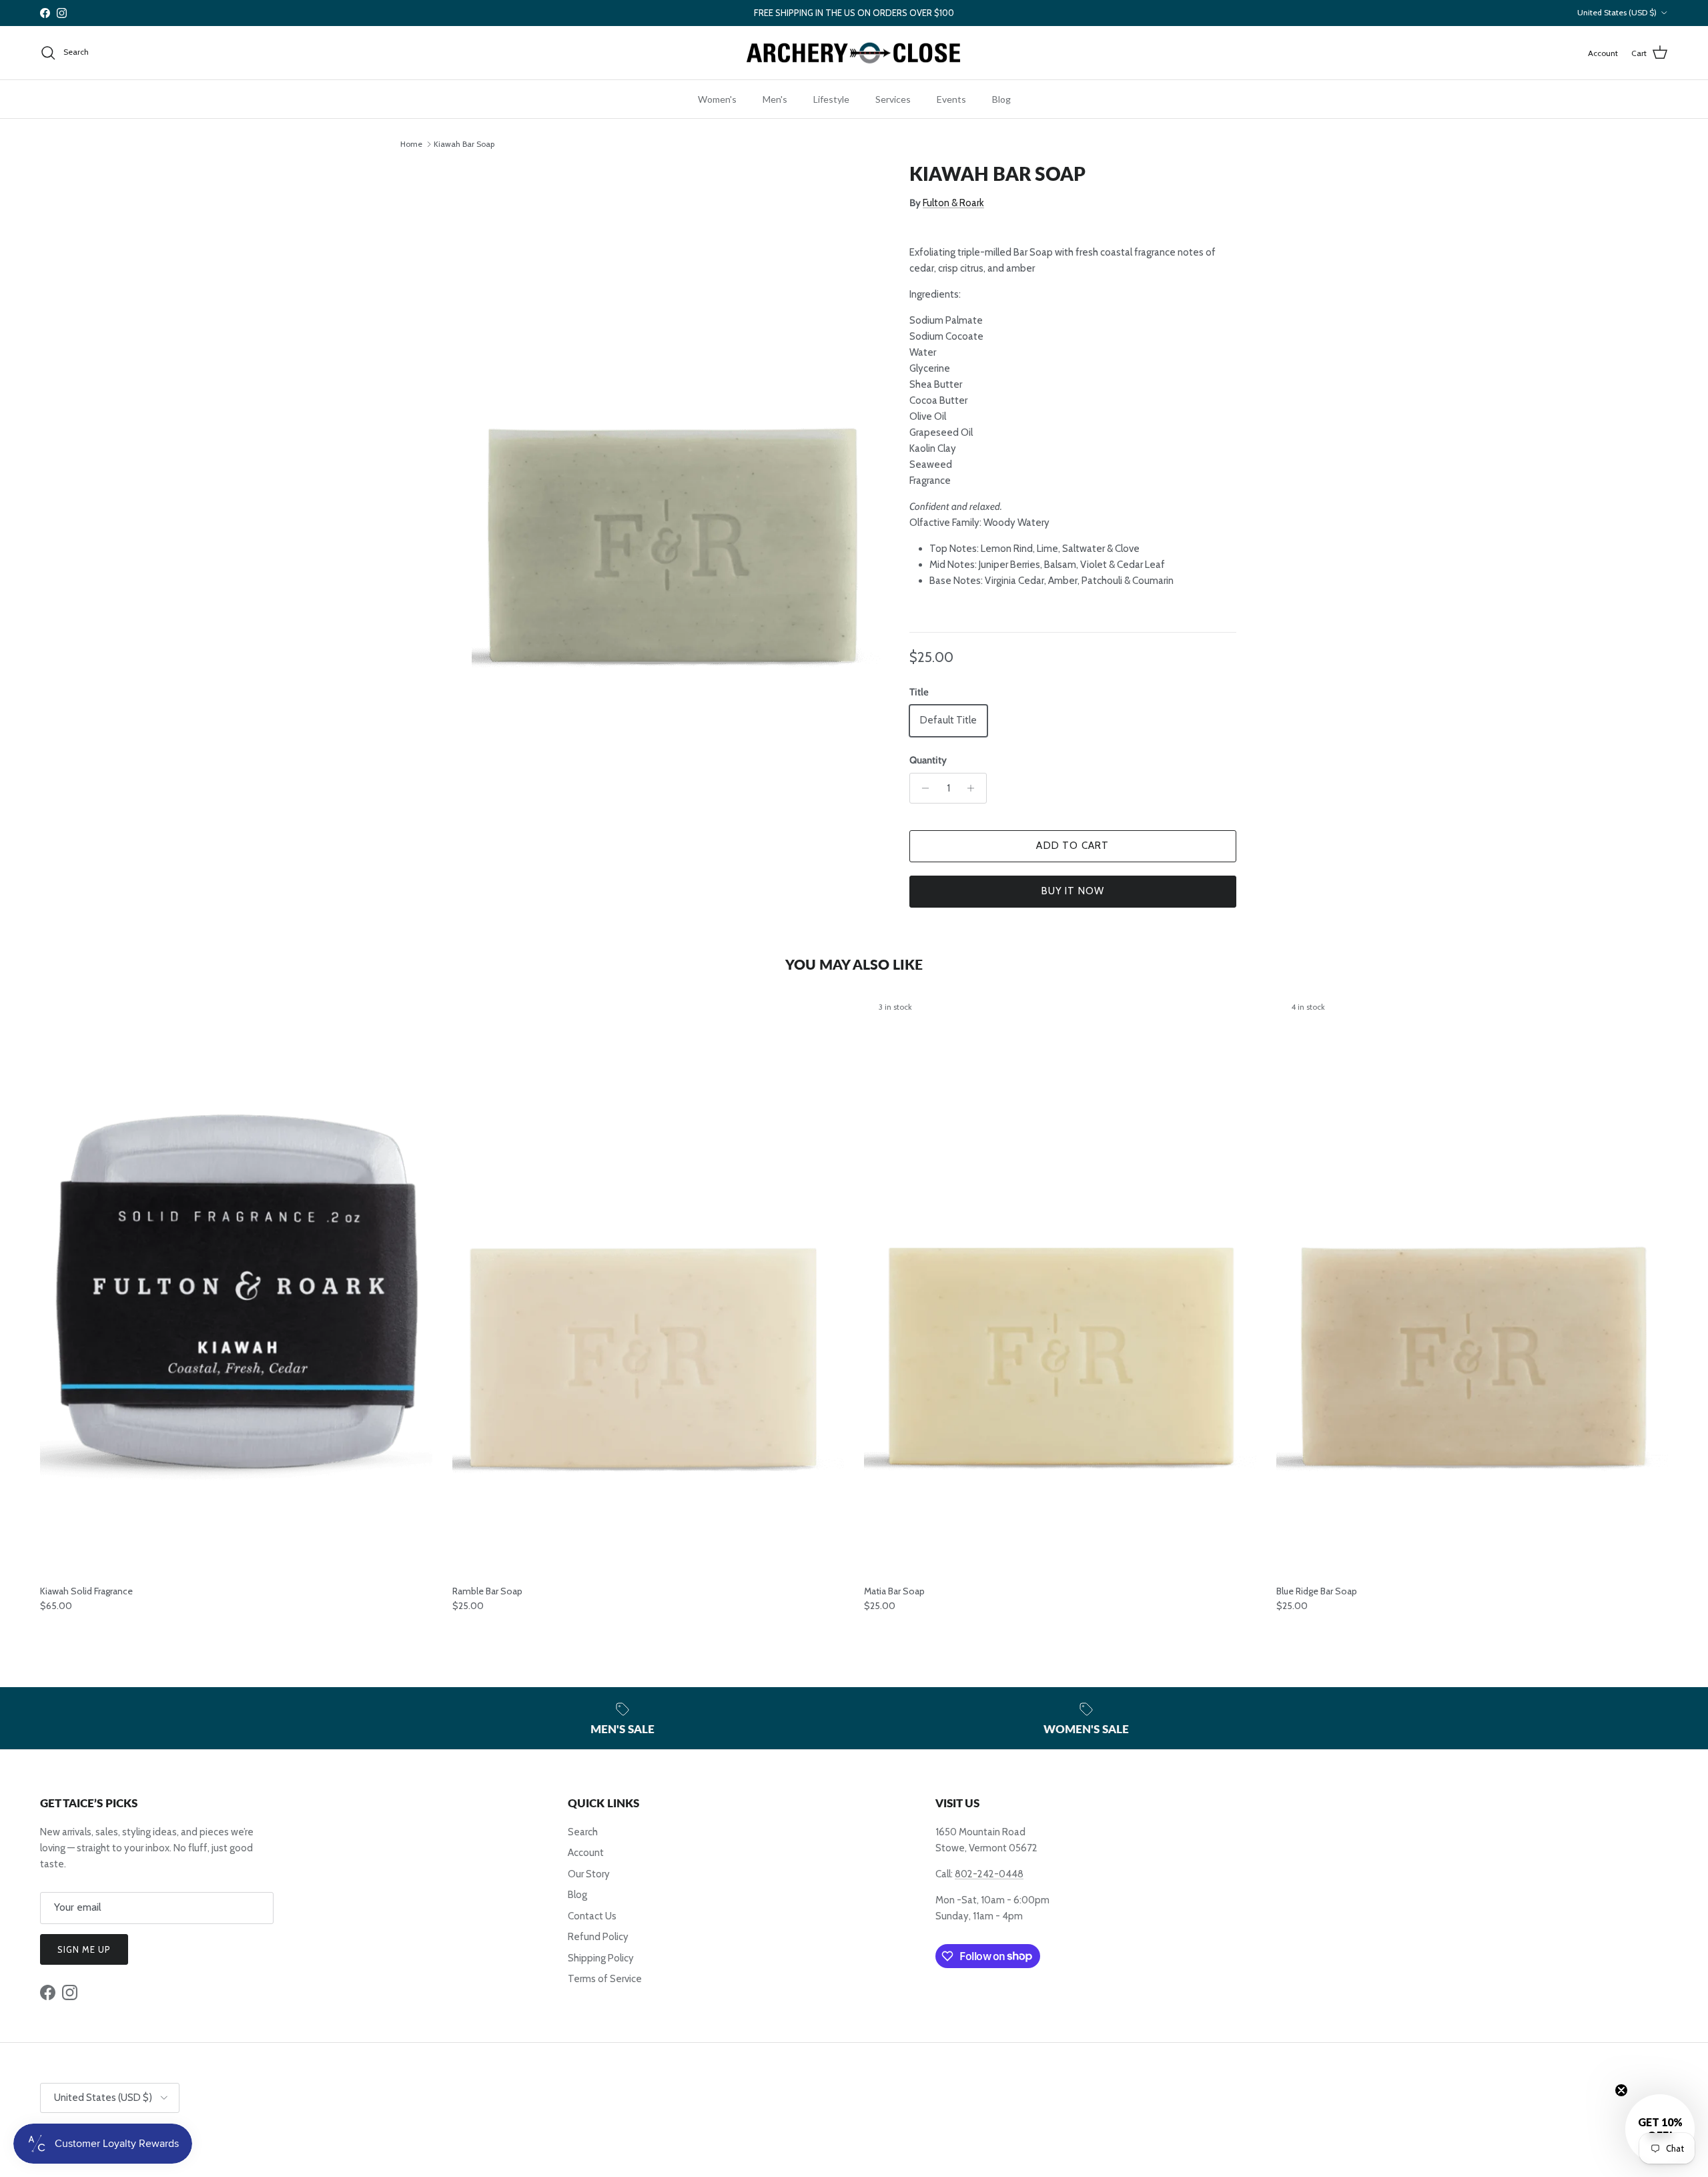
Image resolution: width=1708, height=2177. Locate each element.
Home (411, 144)
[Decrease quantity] (922, 788)
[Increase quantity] (974, 788)
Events (951, 99)
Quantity (928, 760)
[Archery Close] (854, 53)
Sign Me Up (84, 1949)
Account (586, 1853)
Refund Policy (598, 1937)
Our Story (589, 1874)
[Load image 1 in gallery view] (676, 469)
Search (583, 1832)
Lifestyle (831, 99)
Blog (1001, 99)
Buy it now (1073, 891)
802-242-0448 (989, 1874)
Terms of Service (605, 1979)
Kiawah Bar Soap (464, 144)
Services (893, 99)
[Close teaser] (1621, 2090)
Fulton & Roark (953, 203)
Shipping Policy (601, 1958)
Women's (717, 99)
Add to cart (1073, 846)
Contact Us (592, 1916)
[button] (1660, 2129)
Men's (775, 99)
